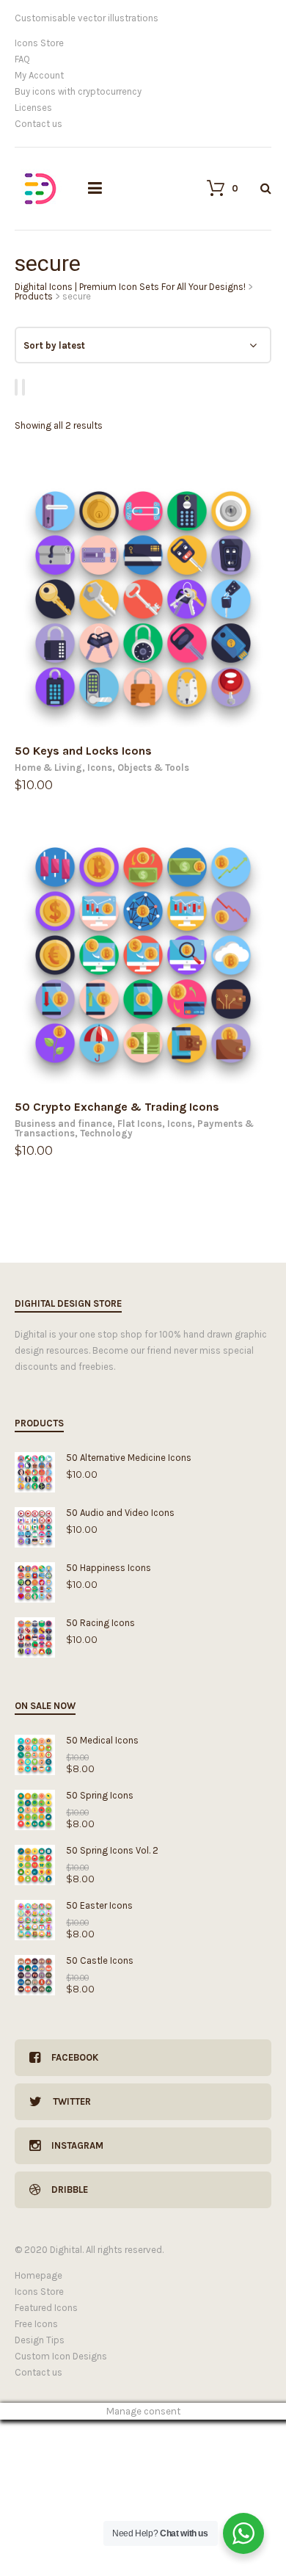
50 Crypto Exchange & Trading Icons (117, 1107)
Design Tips (40, 2340)
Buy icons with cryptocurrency (78, 91)
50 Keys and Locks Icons (83, 751)
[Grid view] (18, 387)
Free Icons (36, 2324)
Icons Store (39, 43)
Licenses (33, 108)
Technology (106, 1133)
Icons (100, 768)
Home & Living (48, 768)
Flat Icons (140, 1124)
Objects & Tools (153, 768)
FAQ (22, 59)
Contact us (38, 124)
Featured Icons (46, 2308)
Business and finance (63, 1124)
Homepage (38, 2275)
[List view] (26, 387)
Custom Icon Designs (61, 2356)
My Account (39, 75)
